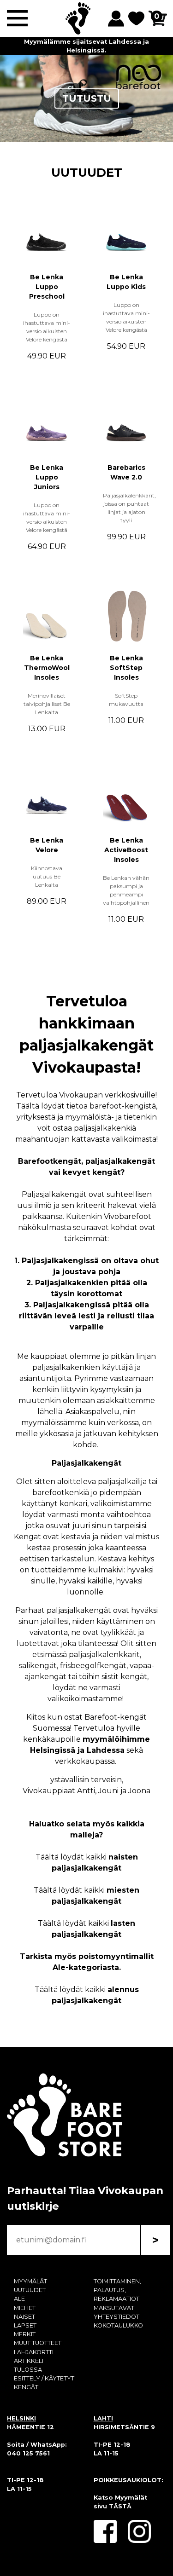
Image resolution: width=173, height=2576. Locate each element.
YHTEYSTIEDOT (116, 2317)
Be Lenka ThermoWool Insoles (47, 668)
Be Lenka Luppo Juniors (47, 477)
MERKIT (25, 2334)
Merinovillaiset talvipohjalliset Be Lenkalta (47, 704)
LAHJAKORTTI (34, 2352)
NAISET (24, 2317)
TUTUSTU (87, 98)
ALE (19, 2299)
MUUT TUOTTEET (38, 2343)
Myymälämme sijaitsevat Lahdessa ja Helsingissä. (86, 46)
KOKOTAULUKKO (118, 2325)
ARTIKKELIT (30, 2361)
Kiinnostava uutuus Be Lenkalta (47, 876)
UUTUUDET (87, 172)
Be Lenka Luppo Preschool (47, 287)
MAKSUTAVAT (114, 2308)
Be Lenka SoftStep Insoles (126, 668)
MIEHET (25, 2308)
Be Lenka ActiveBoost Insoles (126, 850)
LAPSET (25, 2325)
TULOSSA (28, 2370)
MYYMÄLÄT (30, 2281)
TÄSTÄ (120, 2506)
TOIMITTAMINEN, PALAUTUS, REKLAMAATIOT (117, 2290)
